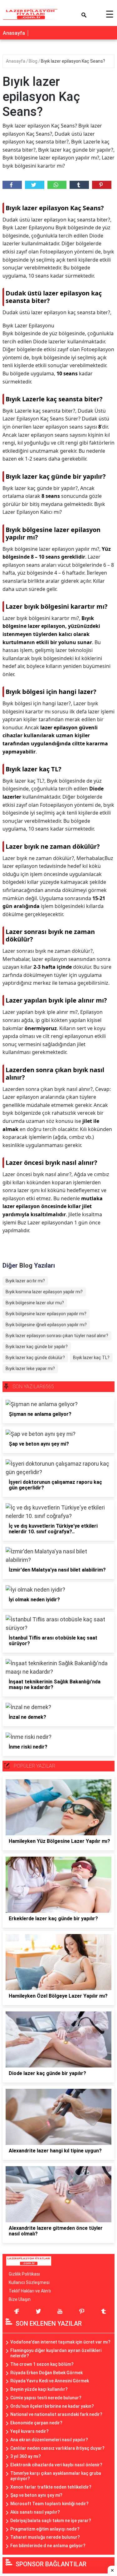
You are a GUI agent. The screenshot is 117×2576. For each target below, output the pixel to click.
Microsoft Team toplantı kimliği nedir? (49, 2504)
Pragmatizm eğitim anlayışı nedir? (45, 2529)
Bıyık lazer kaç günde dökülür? (35, 1358)
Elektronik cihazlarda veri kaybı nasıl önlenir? (56, 2465)
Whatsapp (57, 185)
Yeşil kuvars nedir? (29, 2431)
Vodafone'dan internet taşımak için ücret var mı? (60, 2342)
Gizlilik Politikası (24, 2274)
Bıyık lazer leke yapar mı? (30, 1369)
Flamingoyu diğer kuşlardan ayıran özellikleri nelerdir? (56, 2353)
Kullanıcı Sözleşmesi (29, 2282)
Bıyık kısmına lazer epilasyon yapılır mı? (44, 1292)
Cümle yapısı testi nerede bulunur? (46, 2398)
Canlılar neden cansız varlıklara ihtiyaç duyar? (57, 2448)
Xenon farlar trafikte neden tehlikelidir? (51, 2487)
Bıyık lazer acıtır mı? (25, 1281)
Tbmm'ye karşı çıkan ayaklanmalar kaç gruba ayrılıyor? (56, 2476)
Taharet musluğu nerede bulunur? (45, 2537)
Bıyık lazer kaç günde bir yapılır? (37, 1347)
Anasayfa (14, 33)
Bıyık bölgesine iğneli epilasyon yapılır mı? (46, 1325)
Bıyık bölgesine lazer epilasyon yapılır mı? (46, 1314)
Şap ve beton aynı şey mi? (36, 2495)
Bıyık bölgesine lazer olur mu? (35, 1303)
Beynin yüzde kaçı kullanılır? (39, 2389)
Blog (34, 61)
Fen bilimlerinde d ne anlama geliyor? (48, 2546)
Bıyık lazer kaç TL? (91, 1358)
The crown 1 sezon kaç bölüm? (42, 2364)
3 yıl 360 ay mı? (26, 2456)
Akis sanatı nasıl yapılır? (35, 2512)
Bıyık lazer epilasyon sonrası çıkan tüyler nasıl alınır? (57, 1336)
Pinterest (102, 185)
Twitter (35, 185)
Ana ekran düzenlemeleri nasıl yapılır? (49, 2440)
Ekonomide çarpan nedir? (36, 2423)
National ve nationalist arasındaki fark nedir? (56, 2414)
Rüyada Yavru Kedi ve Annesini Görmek (50, 2381)
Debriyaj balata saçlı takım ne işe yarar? (51, 2521)
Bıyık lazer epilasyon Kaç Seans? (73, 61)
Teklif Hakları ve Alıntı (30, 2291)
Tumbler (79, 185)
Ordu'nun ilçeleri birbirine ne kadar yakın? (52, 2406)
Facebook (12, 185)
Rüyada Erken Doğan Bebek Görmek (46, 2373)
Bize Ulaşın (20, 2299)
